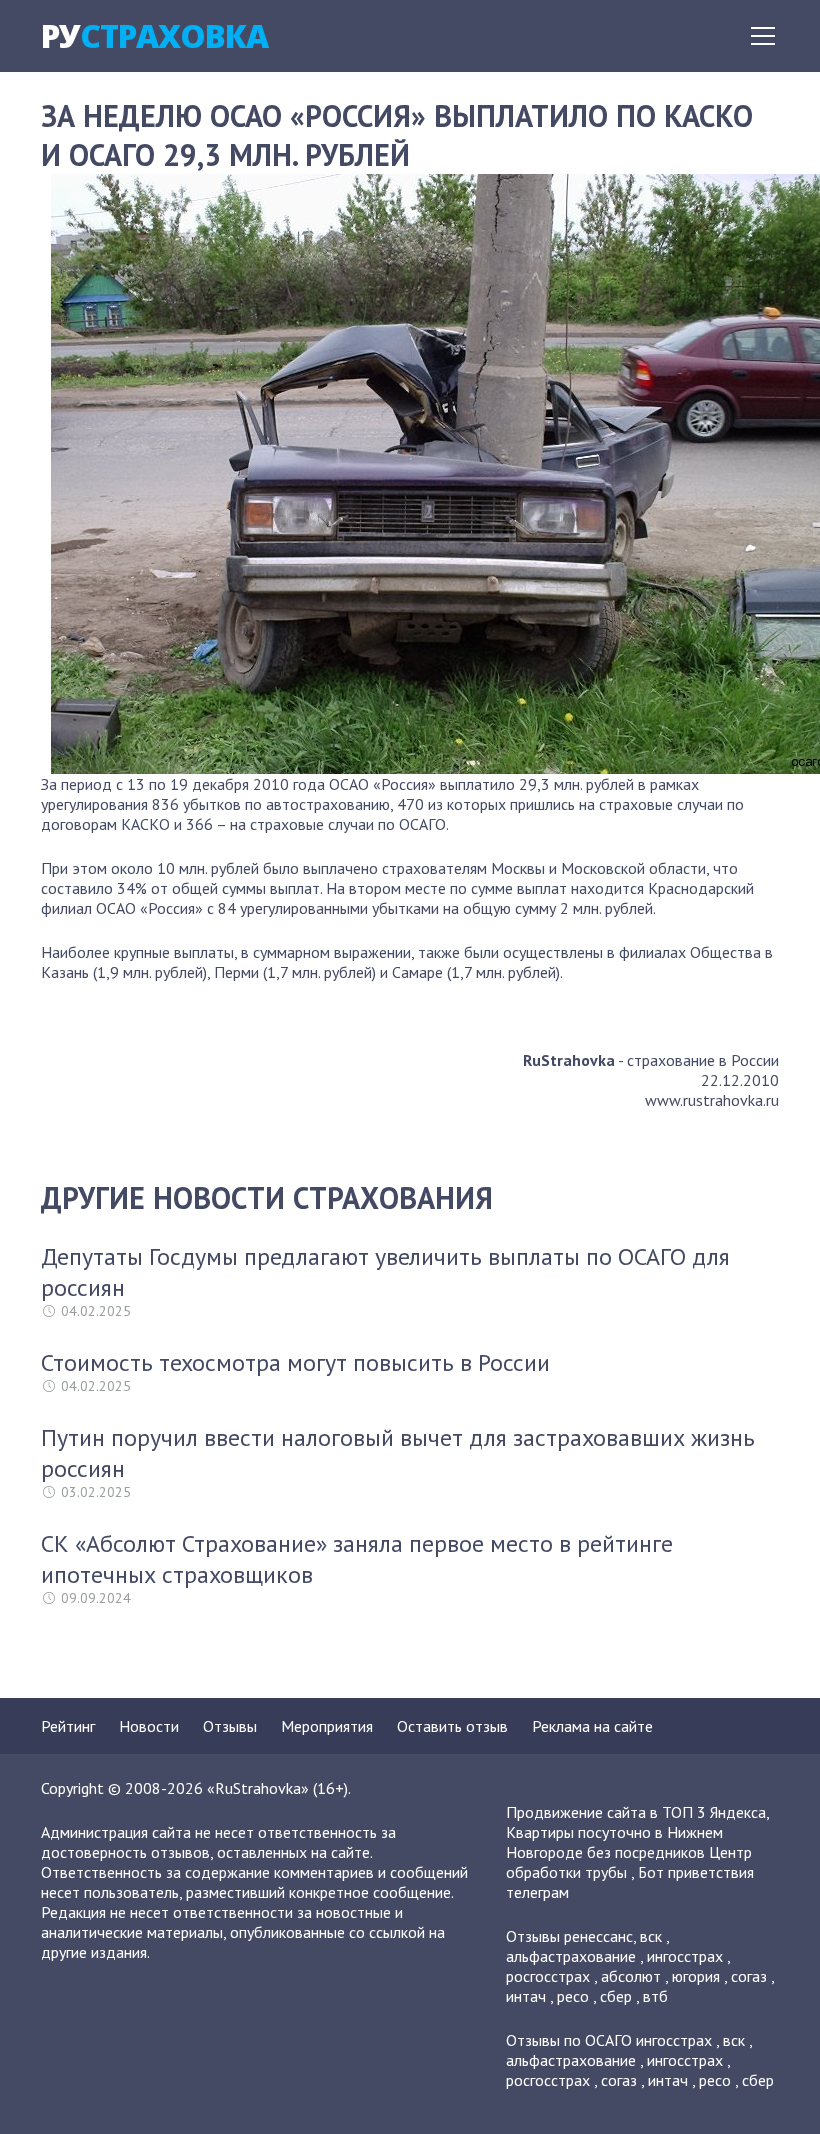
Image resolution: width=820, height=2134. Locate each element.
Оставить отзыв (452, 1726)
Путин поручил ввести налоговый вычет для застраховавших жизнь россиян (398, 1453)
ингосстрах (685, 1956)
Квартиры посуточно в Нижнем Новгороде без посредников (614, 1842)
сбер (616, 1996)
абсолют (631, 1976)
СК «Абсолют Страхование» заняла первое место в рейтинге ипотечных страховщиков (357, 1559)
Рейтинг (68, 1726)
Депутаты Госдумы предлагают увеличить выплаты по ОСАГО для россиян (385, 1272)
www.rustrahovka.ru (712, 1100)
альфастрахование (571, 1956)
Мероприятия (327, 1726)
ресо (573, 1996)
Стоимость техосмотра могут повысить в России (295, 1362)
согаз (749, 1976)
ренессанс (598, 1936)
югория (696, 1976)
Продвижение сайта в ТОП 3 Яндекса (636, 1812)
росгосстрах (548, 1976)
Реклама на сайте (592, 1726)
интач (526, 1996)
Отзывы (230, 1726)
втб (655, 1996)
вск (651, 1936)
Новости (149, 1726)
